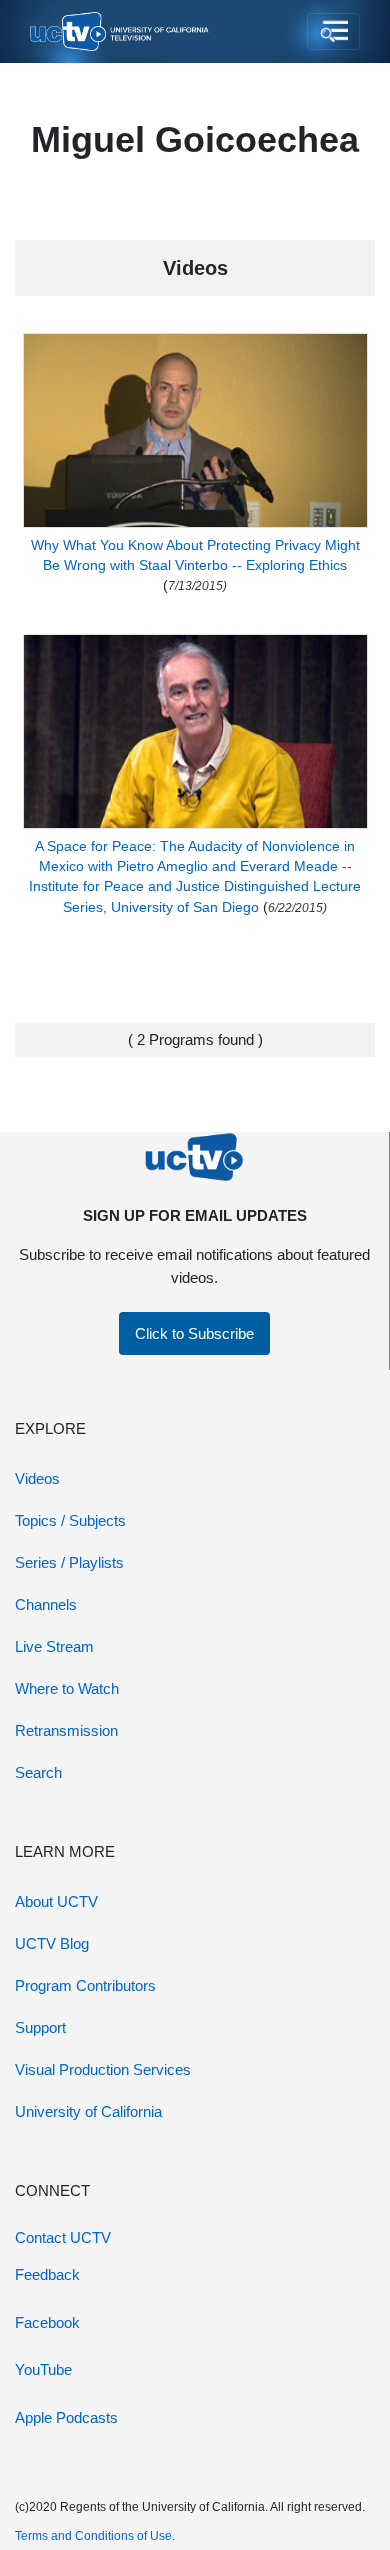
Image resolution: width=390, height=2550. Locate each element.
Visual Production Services (103, 2069)
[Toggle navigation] (333, 32)
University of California (88, 2111)
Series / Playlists (69, 1562)
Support (40, 2027)
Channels (46, 1604)
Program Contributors (85, 1985)
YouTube (43, 2369)
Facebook (47, 2322)
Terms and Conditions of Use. (95, 2536)
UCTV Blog (52, 1943)
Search (38, 1772)
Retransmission (66, 1730)
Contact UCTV (63, 2237)
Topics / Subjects (70, 1520)
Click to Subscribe (194, 1333)
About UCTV (56, 1901)
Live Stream (54, 1646)
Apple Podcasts (66, 2417)
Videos (37, 1478)
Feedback (47, 2274)
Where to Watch (67, 1688)
